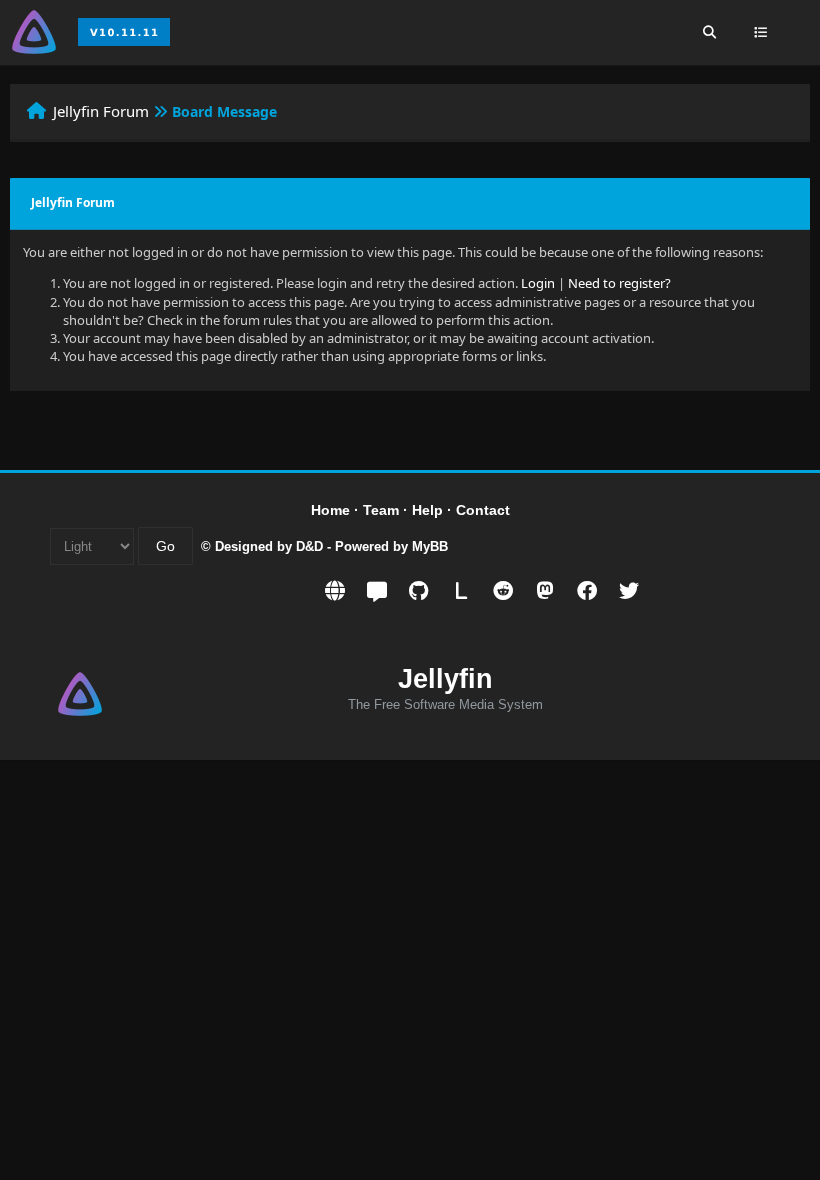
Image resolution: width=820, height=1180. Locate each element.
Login (538, 283)
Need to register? (619, 283)
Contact (483, 510)
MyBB (430, 546)
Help (427, 510)
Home (330, 510)
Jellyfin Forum (101, 111)
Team (381, 510)
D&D (309, 546)
